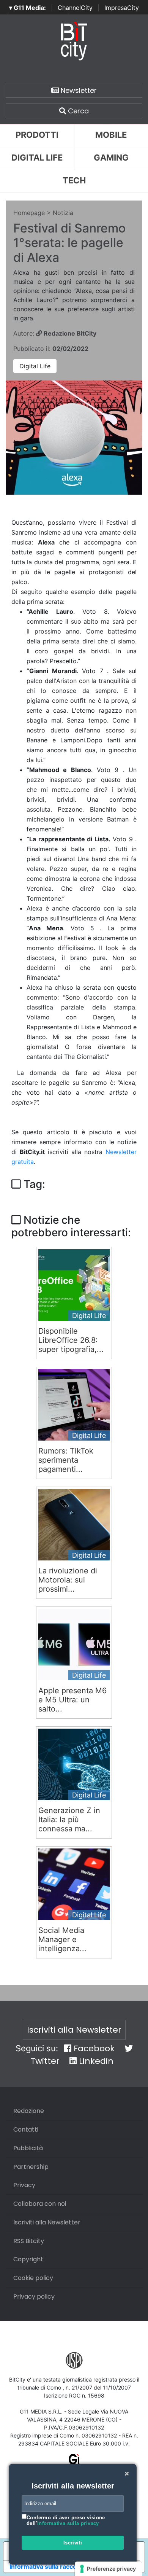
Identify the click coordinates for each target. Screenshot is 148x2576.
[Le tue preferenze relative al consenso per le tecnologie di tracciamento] (108, 2569)
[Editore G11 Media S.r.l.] (74, 2462)
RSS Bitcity (29, 2241)
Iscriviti (73, 2543)
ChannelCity (75, 8)
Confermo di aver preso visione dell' (66, 2521)
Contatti (26, 2129)
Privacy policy (34, 2297)
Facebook (93, 2048)
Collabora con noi (40, 2204)
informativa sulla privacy (68, 2523)
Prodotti (37, 135)
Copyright (28, 2259)
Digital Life (37, 158)
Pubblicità (28, 2148)
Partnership (31, 2167)
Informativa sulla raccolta (47, 2566)
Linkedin (95, 2061)
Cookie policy (33, 2278)
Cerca (77, 111)
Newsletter (78, 90)
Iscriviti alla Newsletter (74, 2030)
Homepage (29, 213)
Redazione (29, 2111)
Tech (74, 180)
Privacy (24, 2185)
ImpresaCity (122, 8)
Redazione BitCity (69, 333)
